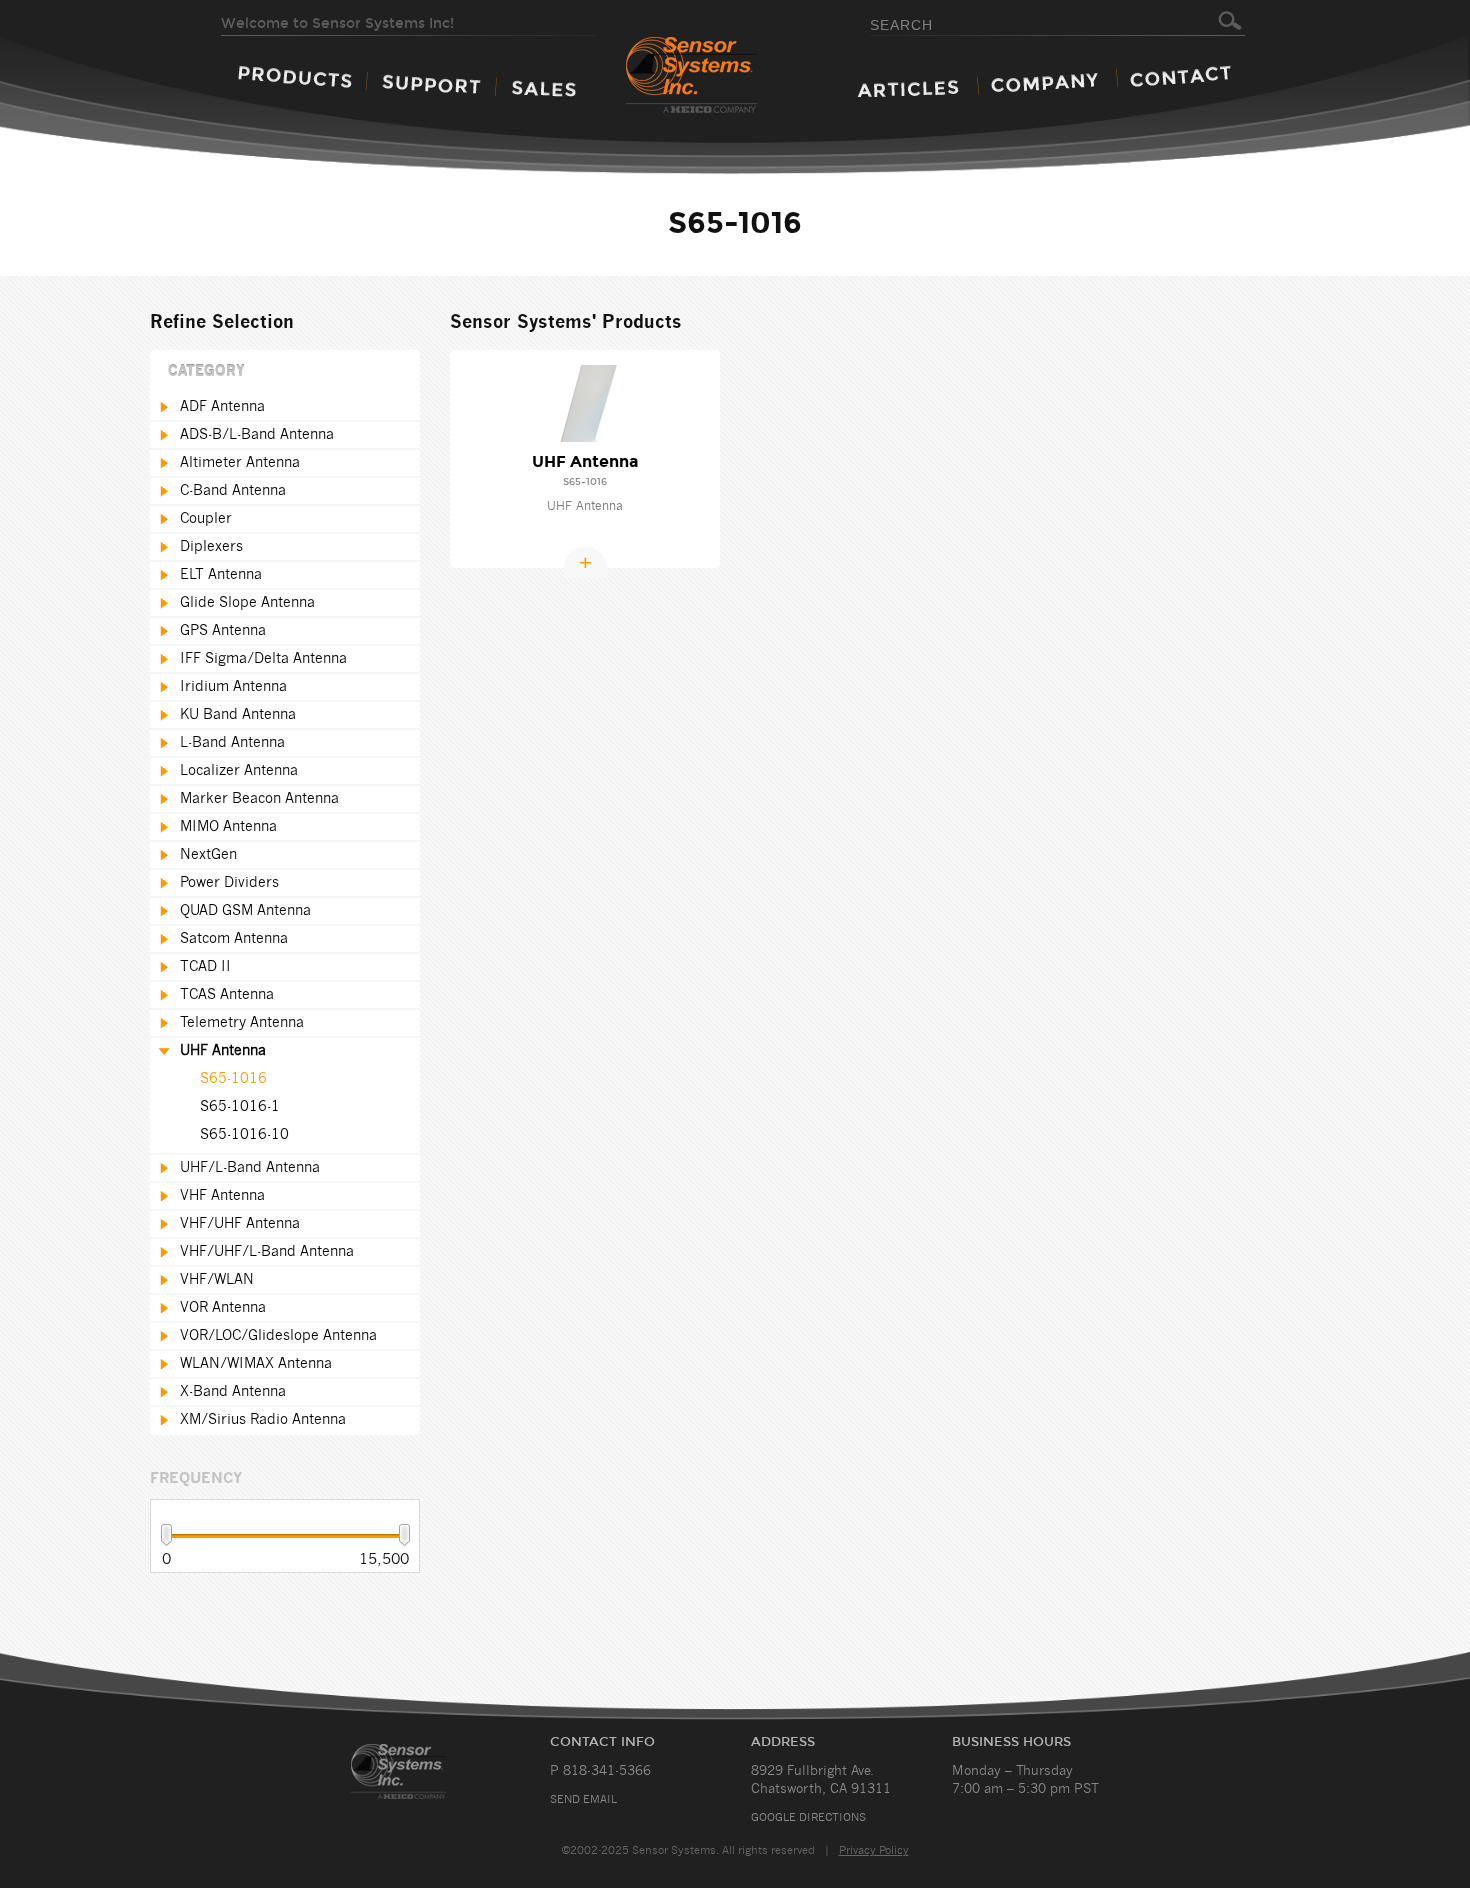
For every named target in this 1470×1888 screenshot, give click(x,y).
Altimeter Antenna (240, 463)
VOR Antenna (223, 1308)
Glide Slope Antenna (247, 603)
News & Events (908, 88)
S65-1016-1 (240, 1107)
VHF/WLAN (217, 1280)
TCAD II (205, 967)
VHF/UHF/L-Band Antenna (267, 1252)
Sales (543, 88)
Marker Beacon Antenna (259, 799)
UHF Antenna (223, 1051)
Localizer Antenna (239, 771)
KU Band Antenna (238, 715)
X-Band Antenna (233, 1392)
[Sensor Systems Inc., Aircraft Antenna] (726, 76)
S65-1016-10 (244, 1135)
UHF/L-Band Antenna (250, 1168)
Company (1044, 82)
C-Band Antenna (233, 491)
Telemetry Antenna (242, 1023)
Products (295, 76)
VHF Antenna (222, 1196)
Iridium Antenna (233, 687)
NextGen (208, 855)
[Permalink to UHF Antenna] (585, 403)
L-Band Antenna (232, 743)
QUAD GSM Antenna (245, 911)
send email (583, 1799)
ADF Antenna (222, 407)
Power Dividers (229, 883)
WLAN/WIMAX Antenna (256, 1364)
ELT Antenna (221, 575)
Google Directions (808, 1817)
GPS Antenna (223, 631)
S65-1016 (233, 1079)
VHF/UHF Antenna (240, 1224)
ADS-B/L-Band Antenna (257, 435)
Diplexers (211, 547)
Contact (1180, 76)
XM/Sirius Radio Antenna (263, 1420)
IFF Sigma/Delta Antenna (263, 659)
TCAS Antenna (227, 995)
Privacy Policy (874, 1850)
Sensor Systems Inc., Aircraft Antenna (422, 1771)
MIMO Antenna (228, 827)
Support (431, 84)
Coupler (206, 519)
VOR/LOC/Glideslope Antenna (278, 1336)
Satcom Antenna (234, 939)
